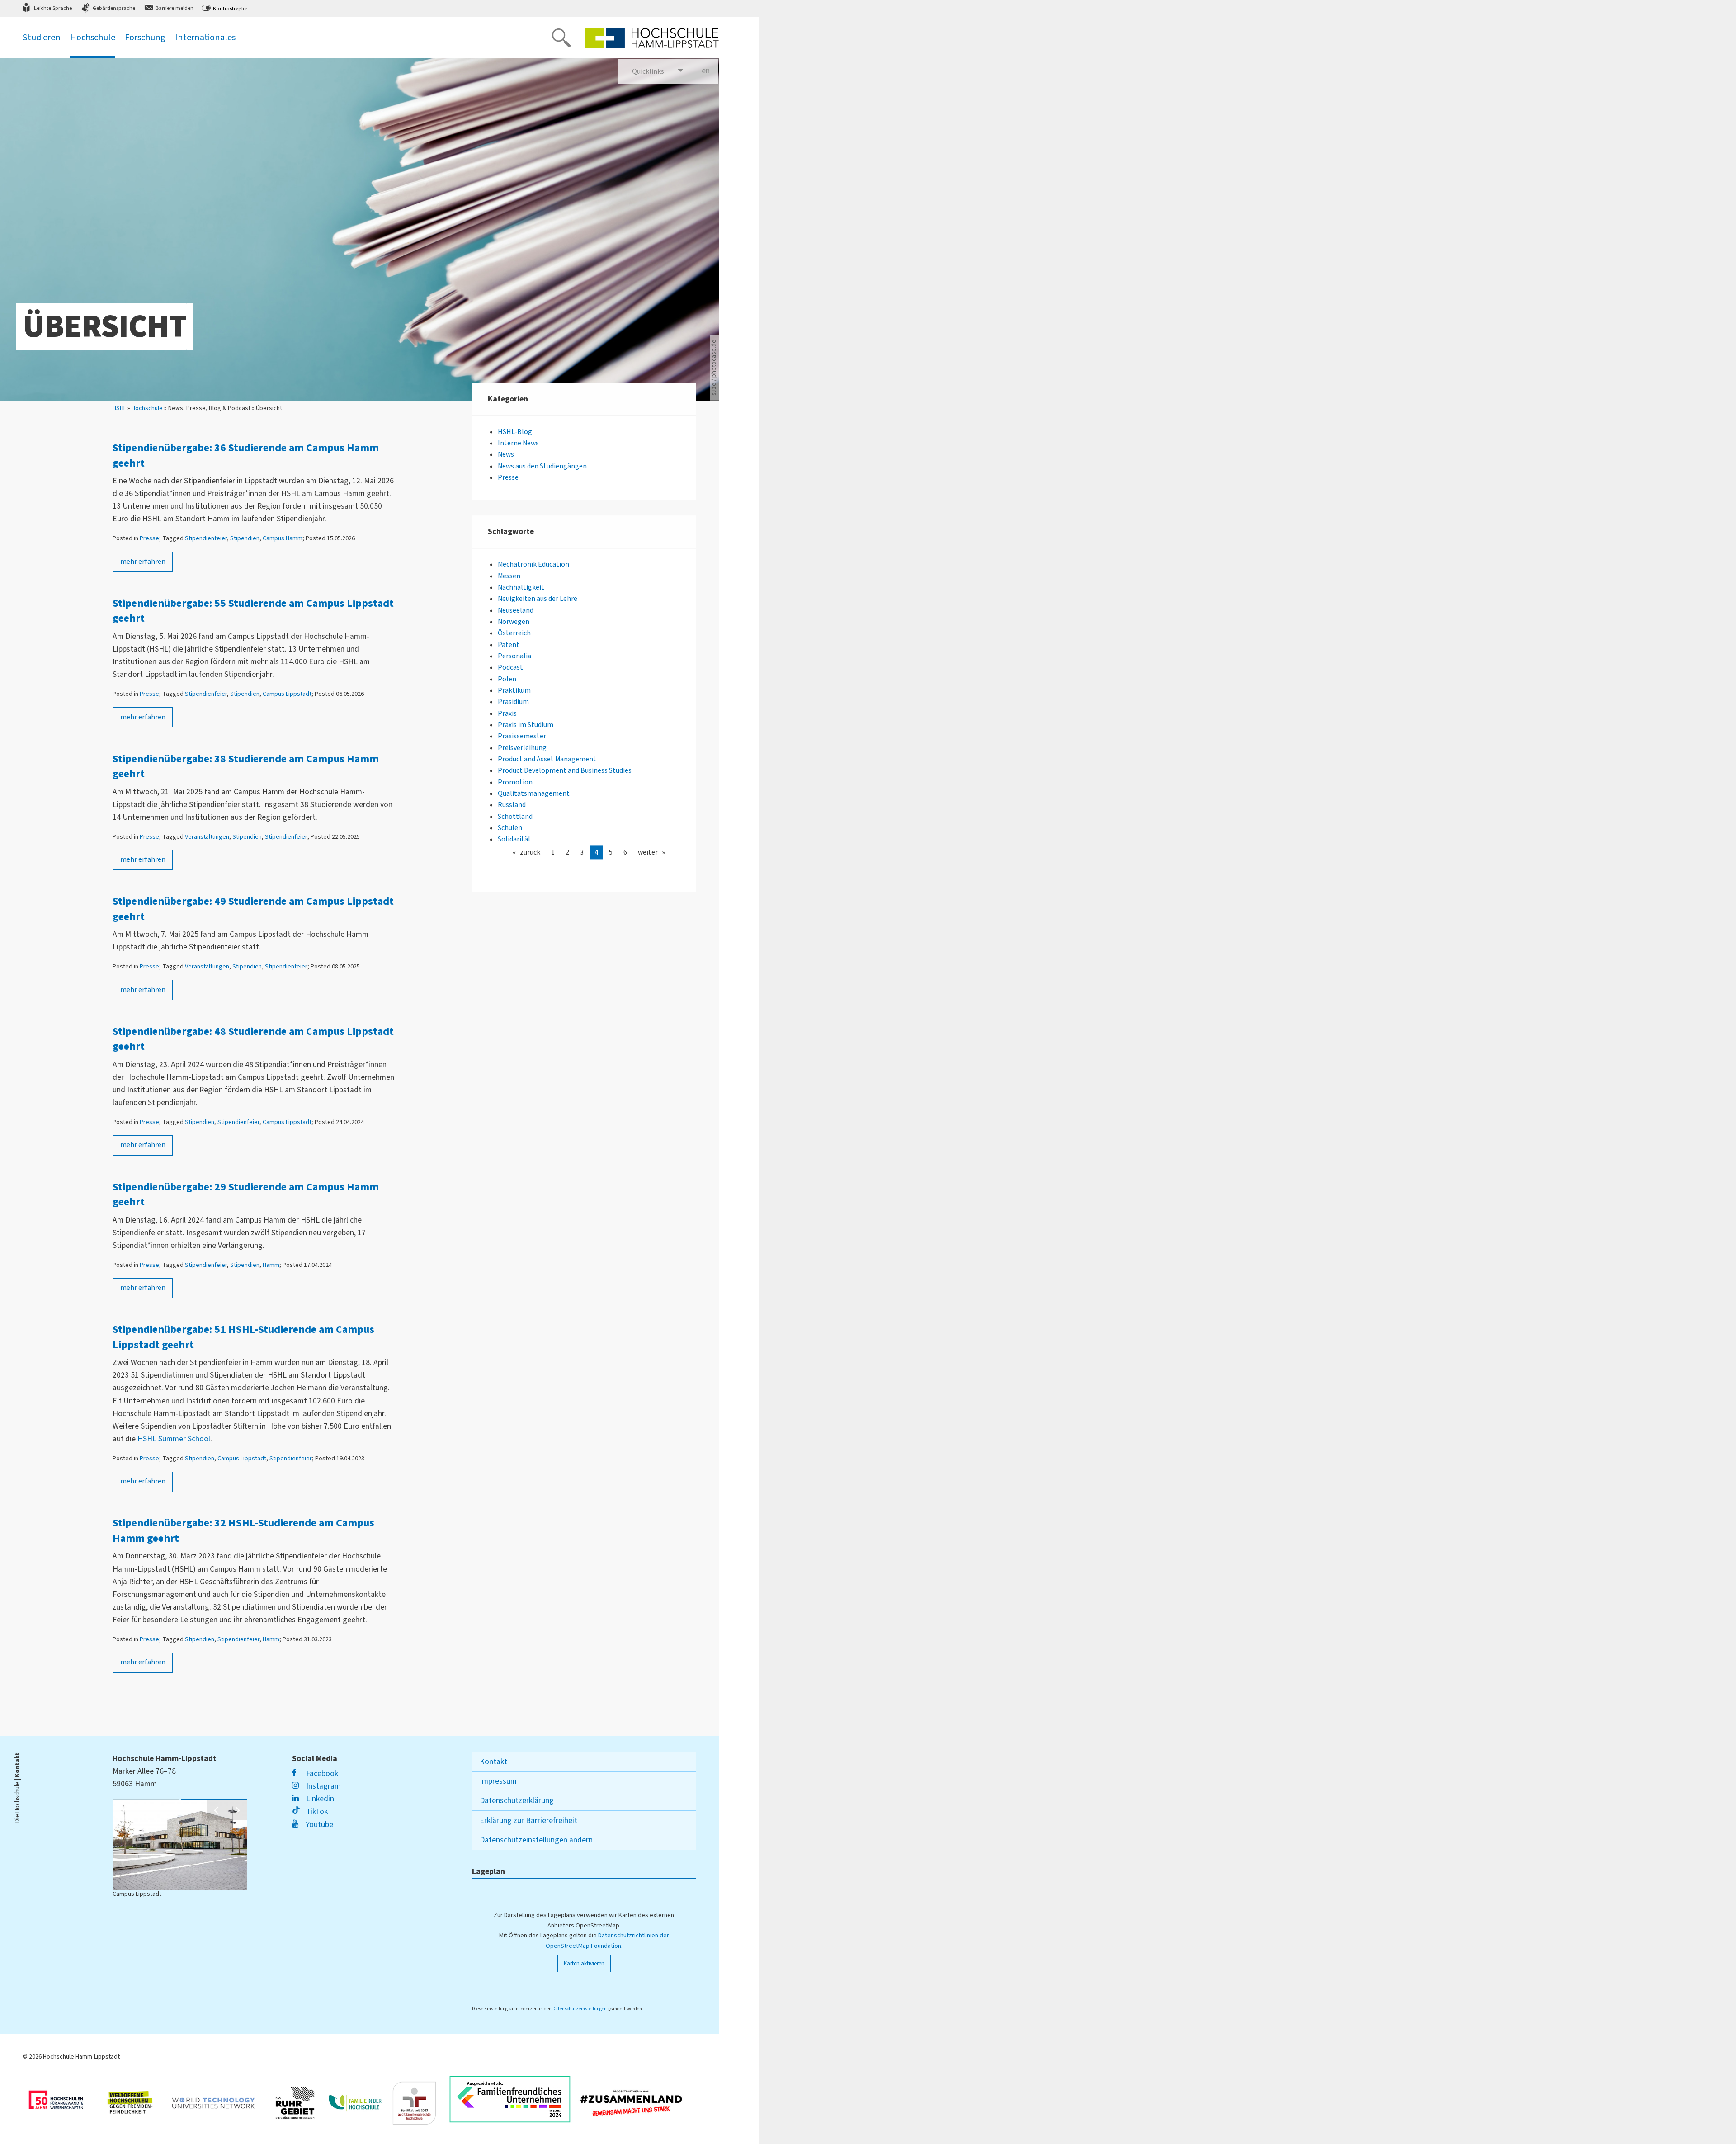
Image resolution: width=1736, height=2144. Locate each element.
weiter (648, 852)
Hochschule (147, 408)
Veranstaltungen (207, 837)
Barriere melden (175, 8)
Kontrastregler (230, 9)
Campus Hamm (283, 538)
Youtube (318, 1825)
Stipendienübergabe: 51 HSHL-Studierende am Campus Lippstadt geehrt (243, 1337)
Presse (149, 538)
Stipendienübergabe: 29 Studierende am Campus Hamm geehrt (246, 1195)
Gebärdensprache (114, 8)
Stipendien (245, 538)
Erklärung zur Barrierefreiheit (528, 1821)
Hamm (271, 1265)
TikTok (316, 1811)
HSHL (119, 408)
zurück (530, 852)
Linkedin (319, 1799)
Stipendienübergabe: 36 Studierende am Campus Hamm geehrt (246, 456)
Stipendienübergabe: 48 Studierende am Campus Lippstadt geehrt (253, 1039)
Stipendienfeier (206, 538)
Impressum (498, 1781)
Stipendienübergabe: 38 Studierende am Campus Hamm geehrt (246, 767)
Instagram (322, 1786)
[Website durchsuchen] (561, 38)
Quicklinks (648, 71)
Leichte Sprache (53, 8)
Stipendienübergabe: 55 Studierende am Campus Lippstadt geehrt (253, 611)
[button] (217, 1810)
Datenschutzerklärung (517, 1801)
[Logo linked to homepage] (652, 38)
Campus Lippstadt (287, 694)
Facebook (321, 1773)
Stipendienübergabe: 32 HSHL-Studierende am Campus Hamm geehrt (243, 1531)
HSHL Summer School (174, 1439)
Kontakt (493, 1762)
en (710, 71)
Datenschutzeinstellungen (580, 2009)
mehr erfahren (143, 562)
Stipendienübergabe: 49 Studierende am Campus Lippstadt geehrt (253, 909)
